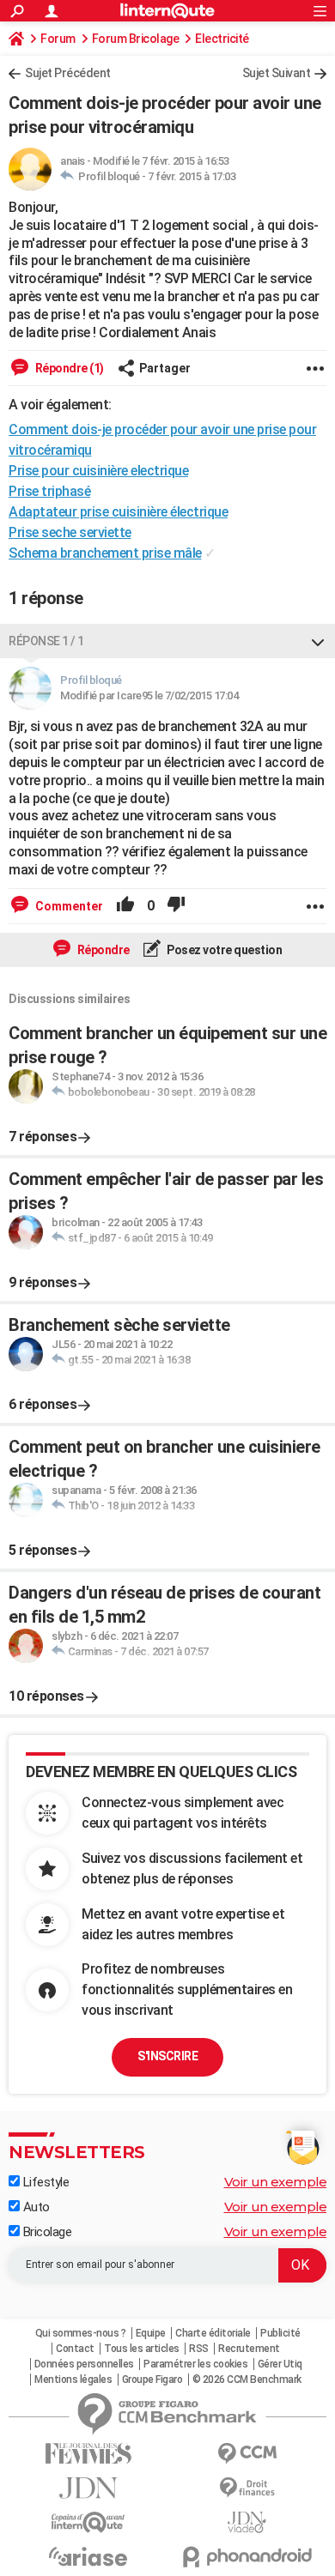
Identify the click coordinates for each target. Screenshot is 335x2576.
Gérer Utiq (280, 2364)
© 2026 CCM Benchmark (247, 2379)
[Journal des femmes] (88, 2454)
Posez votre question (224, 950)
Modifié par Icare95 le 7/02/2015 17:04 (149, 695)
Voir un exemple (276, 2182)
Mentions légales (73, 2379)
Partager (165, 368)
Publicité (280, 2333)
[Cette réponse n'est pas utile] (176, 906)
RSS (199, 2349)
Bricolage (46, 2232)
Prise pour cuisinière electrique (98, 471)
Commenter (68, 906)
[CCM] (247, 2454)
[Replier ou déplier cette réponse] (318, 641)
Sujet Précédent (68, 73)
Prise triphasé (49, 491)
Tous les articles (142, 2349)
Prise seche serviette (70, 532)
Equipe (151, 2333)
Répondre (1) (68, 368)
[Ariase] (88, 2556)
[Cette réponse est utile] (125, 906)
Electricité (222, 39)
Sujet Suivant (277, 73)
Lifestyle (44, 2182)
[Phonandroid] (247, 2557)
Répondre (102, 950)
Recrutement (249, 2349)
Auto (35, 2207)
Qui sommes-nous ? (81, 2333)
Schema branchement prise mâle (105, 553)
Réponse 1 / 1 (46, 641)
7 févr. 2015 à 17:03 (192, 176)
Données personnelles (84, 2364)
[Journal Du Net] (88, 2488)
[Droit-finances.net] (247, 2488)
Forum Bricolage (136, 39)
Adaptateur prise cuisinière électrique (118, 512)
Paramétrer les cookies (195, 2364)
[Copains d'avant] (88, 2522)
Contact (75, 2349)
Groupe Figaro (152, 2379)
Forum (58, 39)
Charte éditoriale (213, 2333)
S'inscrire (167, 2056)
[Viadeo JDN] (247, 2522)
